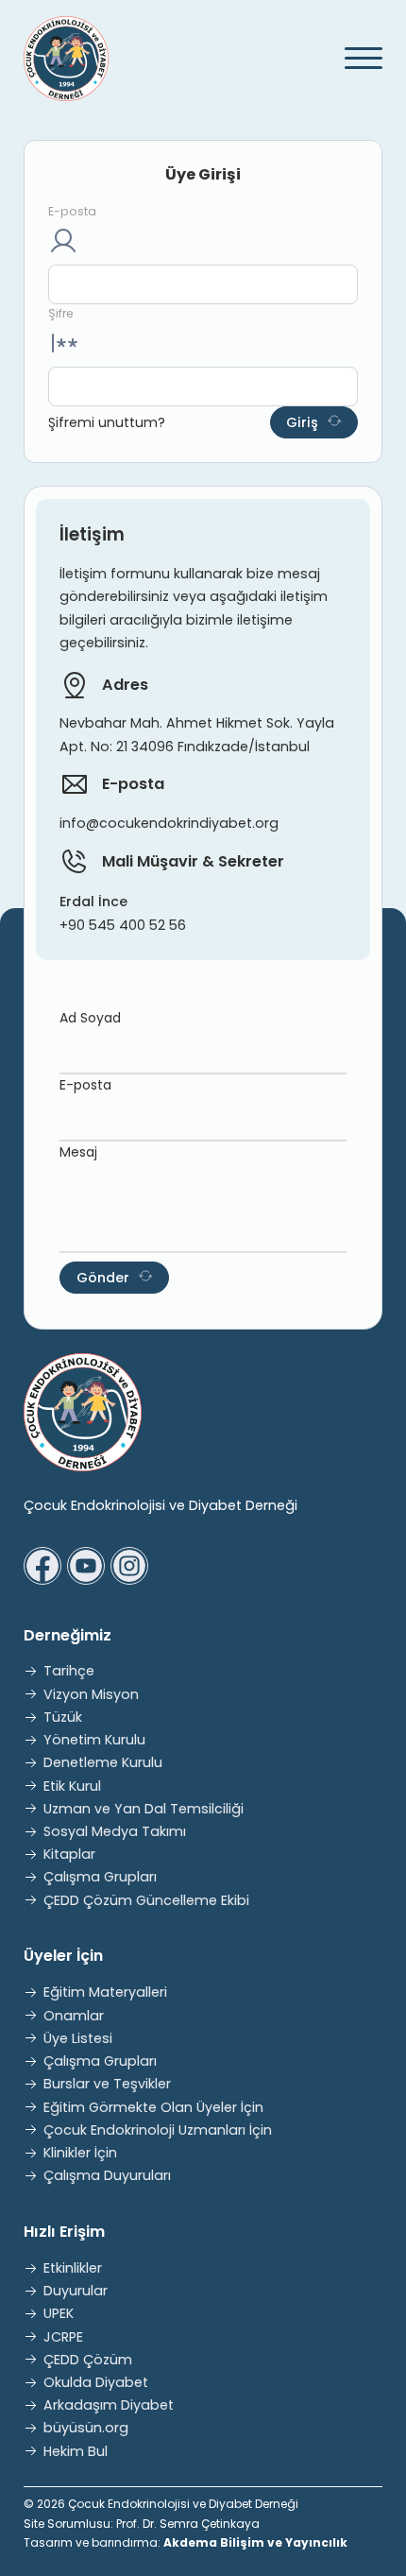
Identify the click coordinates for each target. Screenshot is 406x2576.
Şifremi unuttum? (107, 422)
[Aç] (355, 59)
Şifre (60, 313)
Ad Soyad (90, 1018)
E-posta (72, 211)
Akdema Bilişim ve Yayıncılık (255, 2542)
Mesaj (78, 1152)
